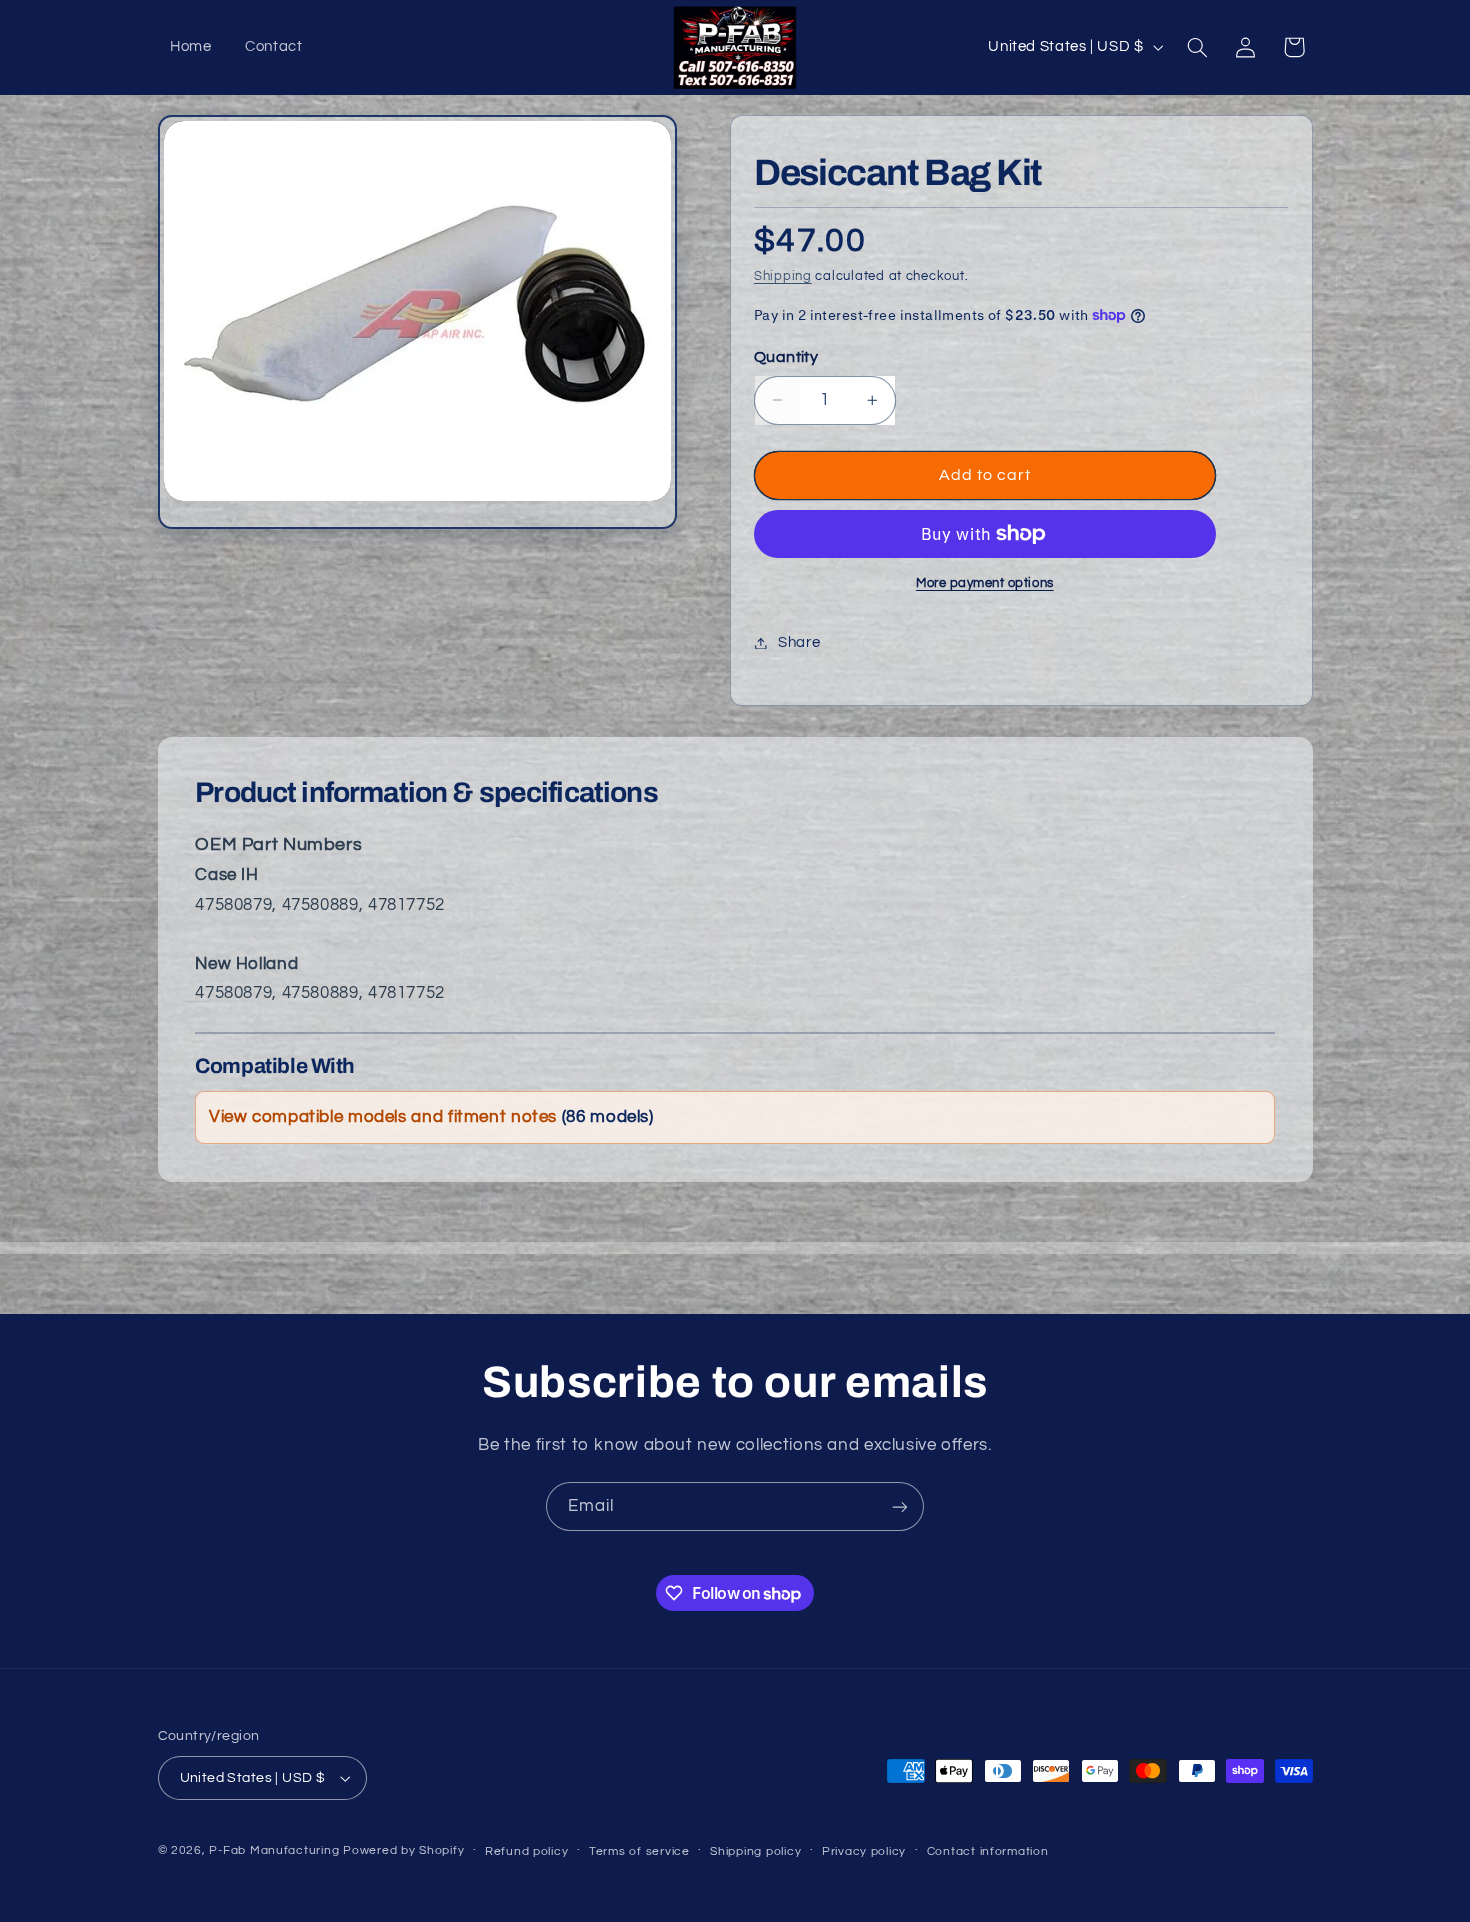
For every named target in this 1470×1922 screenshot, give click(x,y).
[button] (1197, 47)
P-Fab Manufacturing (274, 1850)
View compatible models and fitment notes (431, 1117)
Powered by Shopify (403, 1850)
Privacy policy (864, 1851)
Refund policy (527, 1851)
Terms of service (639, 1851)
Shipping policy (755, 1851)
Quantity (786, 357)
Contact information (988, 1851)
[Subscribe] (900, 1506)
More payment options (985, 583)
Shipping (783, 276)
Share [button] (799, 642)
